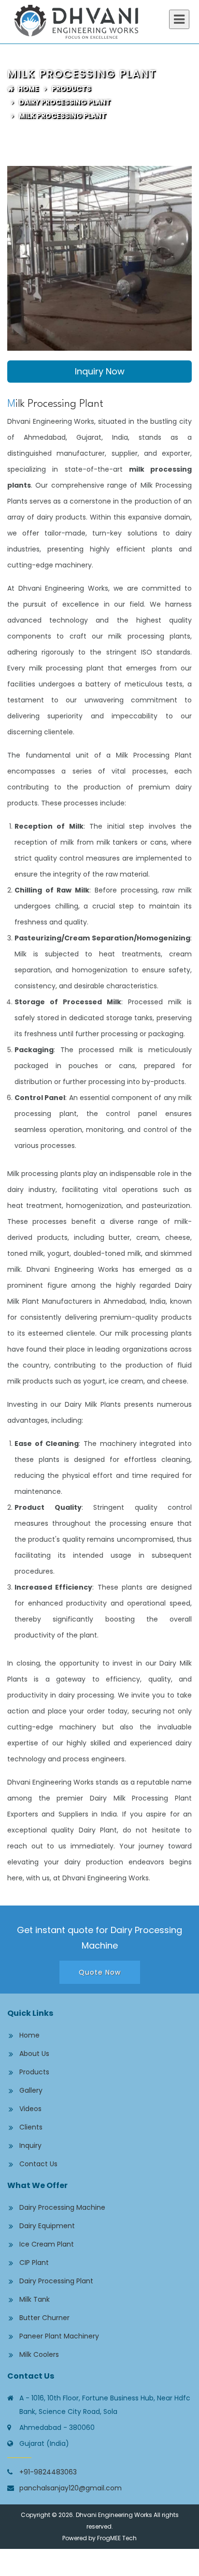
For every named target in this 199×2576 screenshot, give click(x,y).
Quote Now (100, 1972)
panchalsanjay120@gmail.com (71, 2488)
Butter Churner (44, 2318)
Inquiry (30, 2145)
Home (26, 89)
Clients (31, 2127)
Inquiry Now (100, 371)
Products (71, 89)
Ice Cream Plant (47, 2244)
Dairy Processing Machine (62, 2207)
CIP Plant (34, 2263)
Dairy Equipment (47, 2226)
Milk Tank (35, 2299)
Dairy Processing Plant (64, 102)
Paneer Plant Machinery (59, 2336)
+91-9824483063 (48, 2472)
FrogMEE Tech (117, 2538)
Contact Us (38, 2164)
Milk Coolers (39, 2354)
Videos (30, 2109)
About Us (34, 2054)
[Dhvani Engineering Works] (99, 22)
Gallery (31, 2090)
